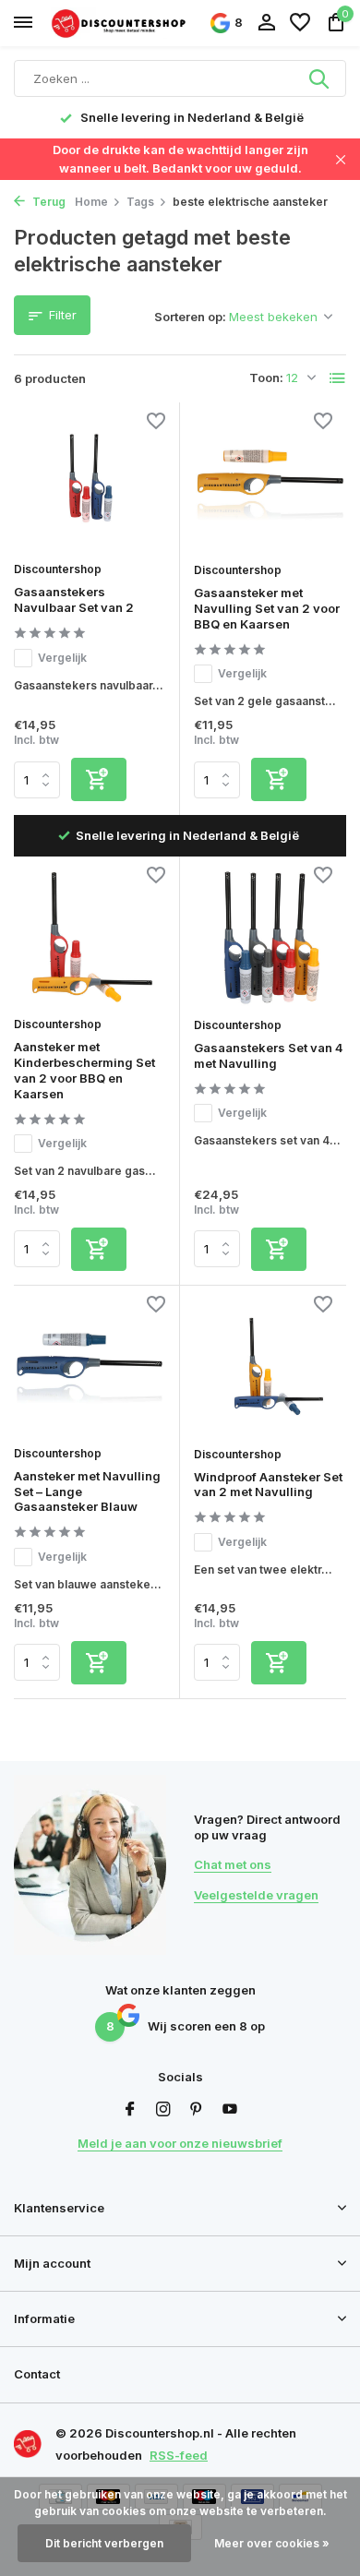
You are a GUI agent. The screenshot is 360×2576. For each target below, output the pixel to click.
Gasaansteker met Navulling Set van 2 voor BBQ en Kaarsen (267, 608)
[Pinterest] (197, 2110)
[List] (338, 378)
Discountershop (58, 569)
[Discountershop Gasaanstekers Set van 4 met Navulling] (270, 939)
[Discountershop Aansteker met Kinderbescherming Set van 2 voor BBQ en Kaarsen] (90, 938)
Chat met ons (233, 1864)
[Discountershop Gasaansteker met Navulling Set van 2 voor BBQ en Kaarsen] (270, 485)
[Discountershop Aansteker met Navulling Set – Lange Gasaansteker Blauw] (90, 1367)
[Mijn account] (266, 23)
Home (91, 202)
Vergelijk (62, 658)
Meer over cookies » (272, 2543)
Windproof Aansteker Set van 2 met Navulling (268, 1485)
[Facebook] (130, 2110)
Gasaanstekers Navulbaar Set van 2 (74, 599)
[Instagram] (163, 2110)
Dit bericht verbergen (104, 2543)
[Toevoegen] (99, 779)
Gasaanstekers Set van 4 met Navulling (269, 1055)
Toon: (266, 377)
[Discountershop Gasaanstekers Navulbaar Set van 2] (90, 484)
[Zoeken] (320, 78)
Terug (48, 202)
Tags (140, 202)
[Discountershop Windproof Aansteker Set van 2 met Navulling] (270, 1368)
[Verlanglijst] (300, 23)
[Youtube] (230, 2110)
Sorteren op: (190, 317)
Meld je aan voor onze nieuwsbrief (180, 2143)
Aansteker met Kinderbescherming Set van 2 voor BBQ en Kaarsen (84, 1070)
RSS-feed (179, 2455)
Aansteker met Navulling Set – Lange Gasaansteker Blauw (87, 1492)
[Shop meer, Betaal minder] (120, 23)
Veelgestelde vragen (256, 1895)
